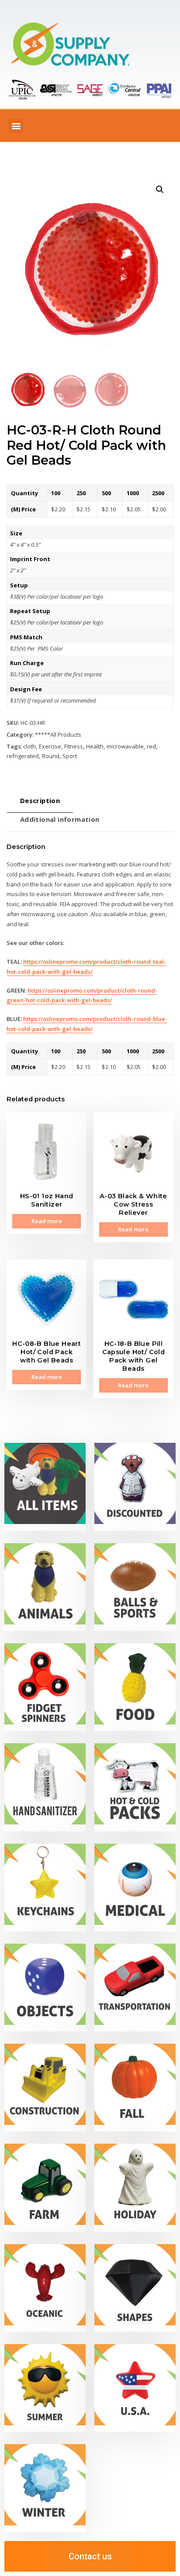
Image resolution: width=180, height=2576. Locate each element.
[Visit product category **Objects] (45, 1988)
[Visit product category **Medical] (135, 1888)
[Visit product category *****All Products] (45, 1487)
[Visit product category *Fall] (135, 2088)
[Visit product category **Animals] (45, 1587)
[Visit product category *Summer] (45, 2388)
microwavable (125, 746)
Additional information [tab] (60, 819)
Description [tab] (40, 800)
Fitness (74, 746)
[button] (16, 126)
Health (95, 746)
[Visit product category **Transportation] (135, 1988)
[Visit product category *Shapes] (135, 2288)
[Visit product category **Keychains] (45, 1888)
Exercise (50, 746)
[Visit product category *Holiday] (135, 2188)
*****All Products (58, 735)
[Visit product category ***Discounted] (135, 1487)
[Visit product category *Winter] (45, 2488)
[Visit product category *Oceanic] (45, 2288)
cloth (29, 746)
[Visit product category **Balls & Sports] (135, 1587)
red (151, 746)
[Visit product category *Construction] (45, 2088)
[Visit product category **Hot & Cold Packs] (135, 1787)
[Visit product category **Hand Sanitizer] (45, 1787)
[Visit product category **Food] (135, 1687)
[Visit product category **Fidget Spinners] (45, 1687)
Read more (47, 1221)
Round (51, 756)
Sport (70, 756)
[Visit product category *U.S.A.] (135, 2388)
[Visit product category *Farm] (45, 2188)
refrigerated (23, 756)
